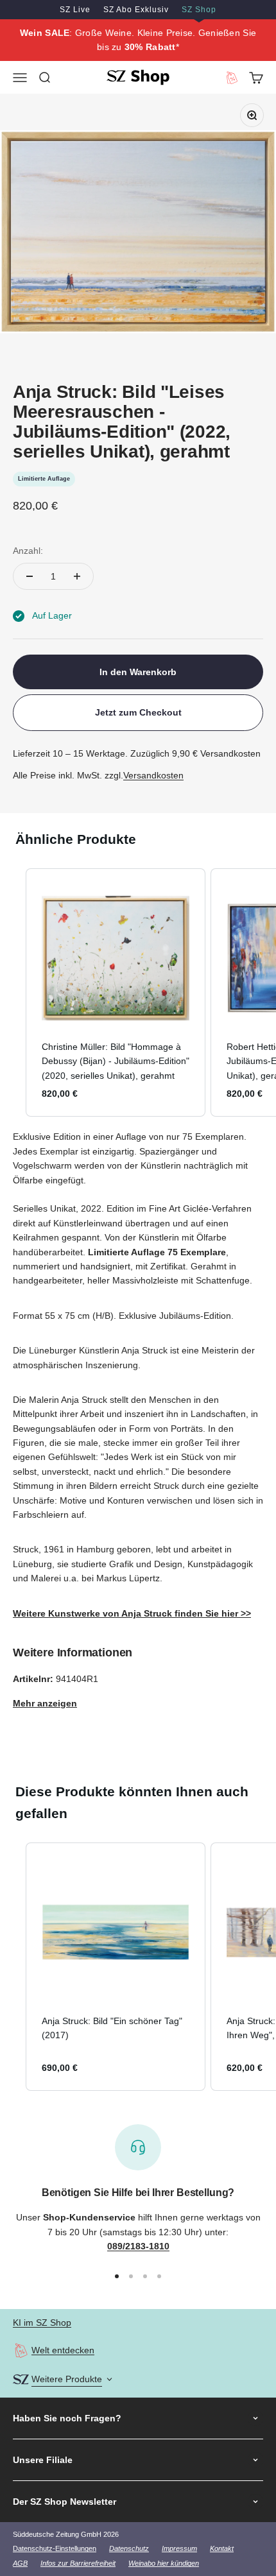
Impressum (179, 2548)
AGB (20, 2563)
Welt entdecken (63, 2350)
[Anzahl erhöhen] (77, 576)
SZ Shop (199, 10)
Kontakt (222, 2548)
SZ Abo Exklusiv (136, 10)
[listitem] (116, 993)
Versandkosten (153, 775)
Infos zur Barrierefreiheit (78, 2563)
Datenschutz (129, 2548)
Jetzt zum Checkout (138, 712)
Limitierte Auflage (44, 479)
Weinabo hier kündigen (164, 2563)
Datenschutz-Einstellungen (55, 2548)
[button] (13, 993)
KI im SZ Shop (42, 2323)
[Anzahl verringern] (30, 576)
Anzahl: (28, 551)
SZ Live (75, 10)
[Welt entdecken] (21, 2350)
